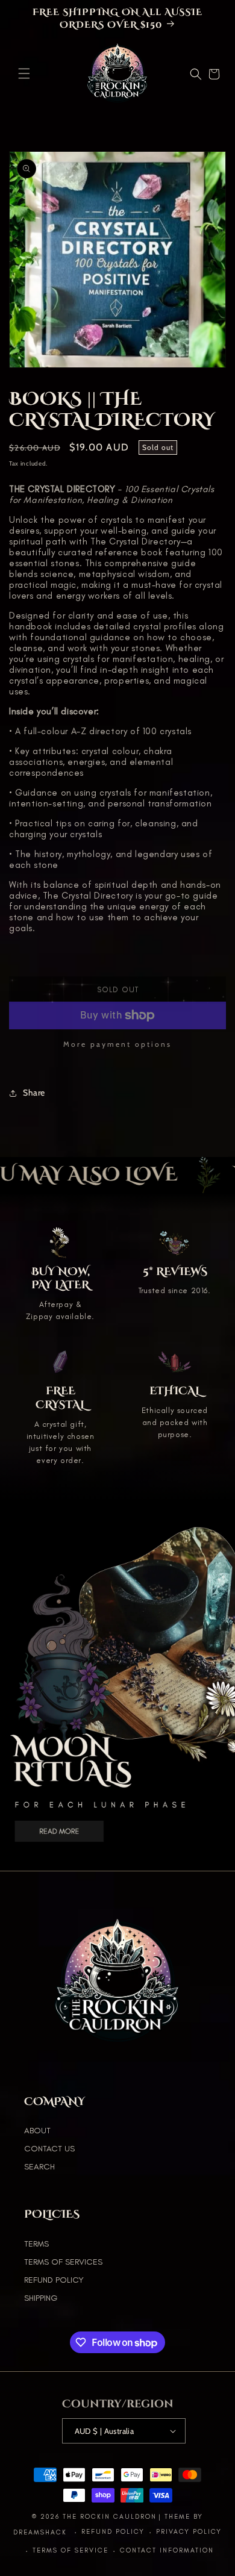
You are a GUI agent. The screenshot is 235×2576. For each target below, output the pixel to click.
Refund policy (113, 2532)
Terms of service (70, 2550)
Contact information (167, 2550)
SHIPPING (41, 2298)
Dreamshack (42, 2532)
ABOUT (37, 2131)
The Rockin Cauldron (110, 2517)
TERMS (36, 2244)
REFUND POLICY (54, 2280)
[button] (24, 73)
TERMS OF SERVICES (63, 2262)
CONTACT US (49, 2149)
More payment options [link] (117, 1044)
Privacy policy (189, 2532)
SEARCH (39, 2167)
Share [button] (34, 1093)
